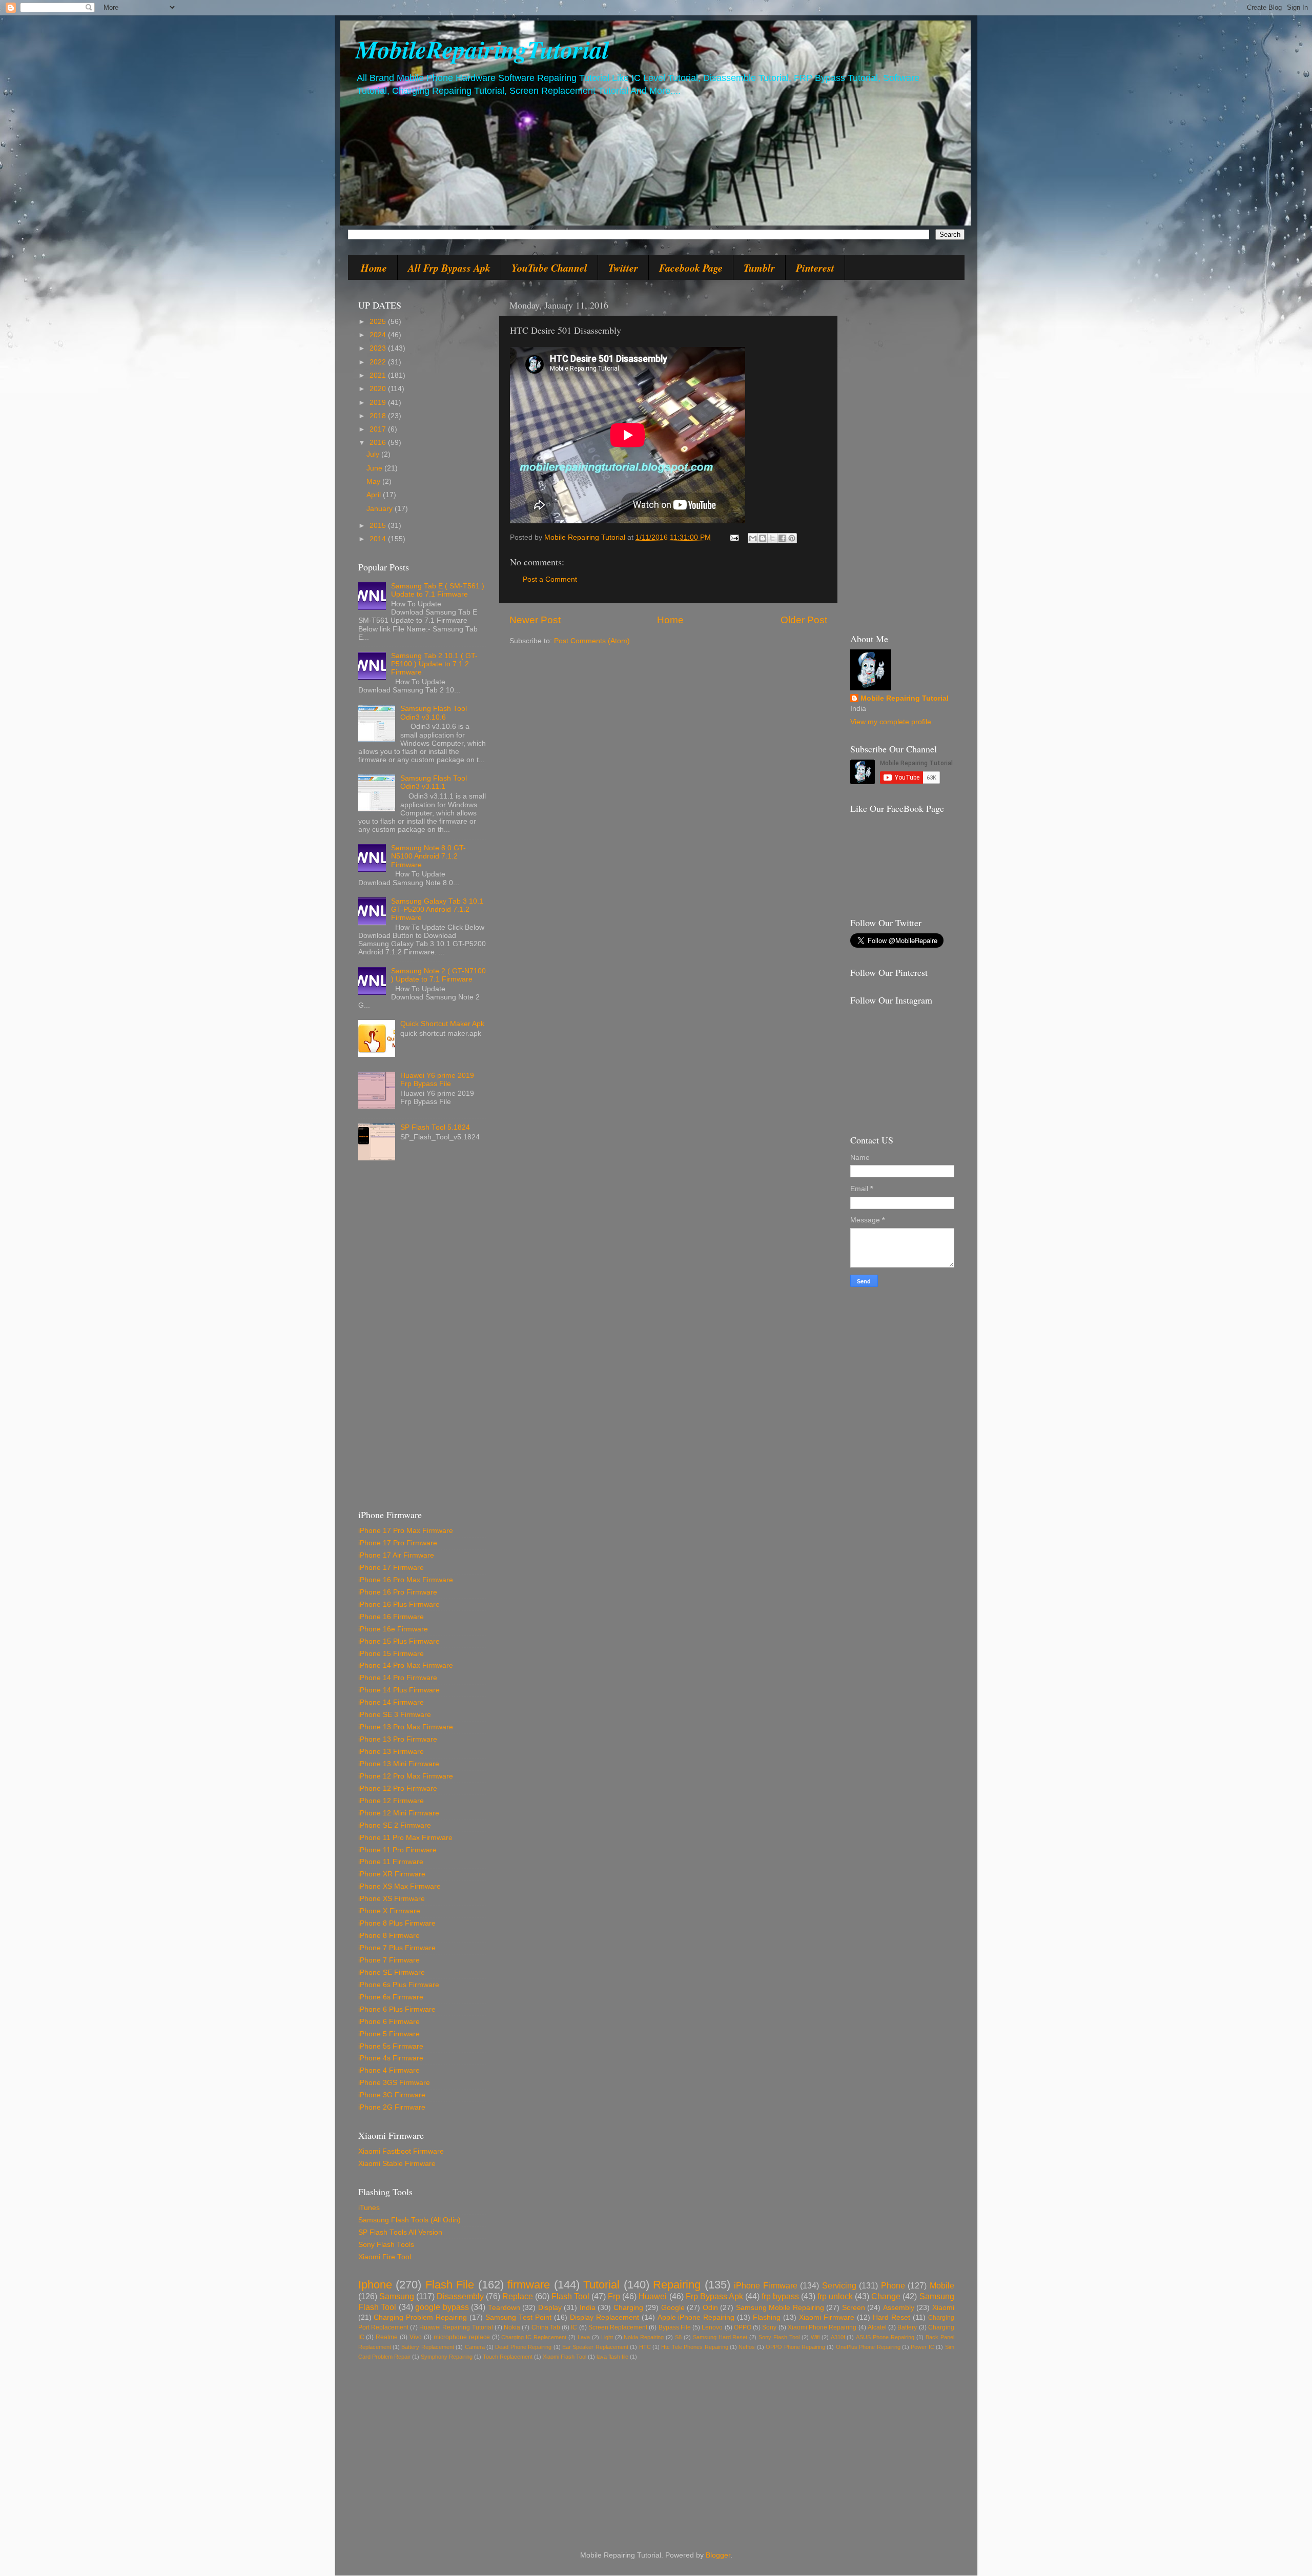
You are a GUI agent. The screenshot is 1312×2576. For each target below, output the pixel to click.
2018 (379, 416)
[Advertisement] (422, 1339)
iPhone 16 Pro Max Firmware (406, 1580)
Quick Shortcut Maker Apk (442, 1024)
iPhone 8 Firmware (389, 1936)
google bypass (442, 2307)
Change (886, 2296)
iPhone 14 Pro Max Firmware (406, 1665)
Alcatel (877, 2327)
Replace (518, 2296)
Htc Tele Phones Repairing (694, 2347)
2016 (379, 443)
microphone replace (462, 2337)
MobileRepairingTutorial (482, 49)
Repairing (677, 2285)
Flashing (767, 2317)
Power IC (922, 2347)
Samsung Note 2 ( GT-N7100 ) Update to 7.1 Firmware (438, 975)
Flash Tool (570, 2296)
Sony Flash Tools (386, 2245)
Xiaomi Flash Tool (565, 2357)
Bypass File (675, 2327)
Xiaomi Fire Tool (385, 2257)
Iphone (375, 2285)
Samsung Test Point (518, 2317)
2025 (379, 322)
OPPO (743, 2327)
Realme (387, 2337)
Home (374, 268)
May (374, 482)
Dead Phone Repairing (523, 2347)
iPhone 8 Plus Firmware (397, 1923)
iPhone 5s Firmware (391, 2046)
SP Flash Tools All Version (400, 2232)
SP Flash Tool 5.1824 (435, 1127)
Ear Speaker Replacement (595, 2347)
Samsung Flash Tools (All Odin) (409, 2220)
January (381, 509)
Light (607, 2337)
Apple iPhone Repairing (696, 2317)
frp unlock (835, 2296)
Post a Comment (550, 579)
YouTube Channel (549, 268)
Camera (475, 2347)
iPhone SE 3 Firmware (395, 1715)
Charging (628, 2308)
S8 (678, 2337)
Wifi (815, 2337)
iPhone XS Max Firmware (399, 1886)
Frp (614, 2296)
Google (673, 2308)
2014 (379, 539)
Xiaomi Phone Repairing (822, 2327)
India (588, 2308)
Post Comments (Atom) (592, 641)
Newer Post (535, 620)
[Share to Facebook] (782, 538)
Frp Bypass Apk (714, 2296)
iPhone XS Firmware (392, 1899)
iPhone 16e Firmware (393, 1629)
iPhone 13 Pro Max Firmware (406, 1727)
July (374, 454)
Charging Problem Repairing (420, 2317)
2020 (379, 389)
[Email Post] (734, 537)
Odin (710, 2308)
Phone (893, 2285)
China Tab (546, 2327)
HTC (645, 2347)
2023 (379, 348)
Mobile (942, 2285)
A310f (838, 2337)
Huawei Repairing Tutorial (456, 2327)
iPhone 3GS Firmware (394, 2083)
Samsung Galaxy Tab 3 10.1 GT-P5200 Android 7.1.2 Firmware (437, 909)
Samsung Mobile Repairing (780, 2308)
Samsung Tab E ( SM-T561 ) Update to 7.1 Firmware (438, 590)
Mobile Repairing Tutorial (905, 698)
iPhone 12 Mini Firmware (399, 1813)
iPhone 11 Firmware (391, 1862)
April (375, 495)
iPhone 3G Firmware (392, 2095)
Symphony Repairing (447, 2357)
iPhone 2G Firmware (392, 2107)
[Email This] (753, 538)
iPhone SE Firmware (392, 1972)
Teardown (504, 2308)
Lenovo (712, 2327)
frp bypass (780, 2296)
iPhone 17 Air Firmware (396, 1555)
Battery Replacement (427, 2347)
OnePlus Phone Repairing (868, 2347)
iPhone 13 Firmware (391, 1752)
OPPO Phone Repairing (795, 2347)
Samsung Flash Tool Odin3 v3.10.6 (434, 713)
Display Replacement (604, 2317)
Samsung (397, 2296)
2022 (379, 362)
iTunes (369, 2208)
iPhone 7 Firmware (389, 1960)
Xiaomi (943, 2308)
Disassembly (460, 2296)
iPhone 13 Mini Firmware (399, 1764)
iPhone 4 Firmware (389, 2070)
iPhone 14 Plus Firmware (399, 1690)
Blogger (718, 2555)
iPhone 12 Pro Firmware (398, 1788)
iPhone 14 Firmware (391, 1702)
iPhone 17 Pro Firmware (398, 1543)
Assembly (899, 2308)
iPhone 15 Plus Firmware (399, 1641)
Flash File (450, 2285)
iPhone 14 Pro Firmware (398, 1678)
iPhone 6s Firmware (391, 1997)
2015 (379, 526)
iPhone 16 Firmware (391, 1617)
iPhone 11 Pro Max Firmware (405, 1838)
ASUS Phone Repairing (885, 2337)
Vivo (416, 2337)
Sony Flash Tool (779, 2337)
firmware (529, 2285)
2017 (379, 429)
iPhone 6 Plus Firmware (397, 2009)
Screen (854, 2308)
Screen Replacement (618, 2327)
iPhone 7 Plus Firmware (397, 1948)
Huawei (653, 2296)
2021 (379, 375)
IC (574, 2327)
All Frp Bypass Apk (449, 268)
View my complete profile (891, 722)
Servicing (839, 2285)
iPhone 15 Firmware (391, 1654)
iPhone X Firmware (389, 1911)
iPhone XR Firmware (392, 1874)
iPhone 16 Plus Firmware (399, 1604)
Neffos (747, 2347)
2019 (379, 403)
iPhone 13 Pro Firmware (398, 1739)
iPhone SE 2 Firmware (395, 1825)
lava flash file (612, 2357)
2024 (379, 335)
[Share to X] (772, 538)
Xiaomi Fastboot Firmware (401, 2151)
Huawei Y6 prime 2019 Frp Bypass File (437, 1080)
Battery (907, 2327)
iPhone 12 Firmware (391, 1801)
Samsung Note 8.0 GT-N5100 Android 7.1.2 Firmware (428, 856)
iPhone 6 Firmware (389, 2022)
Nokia (512, 2327)
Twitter (623, 268)
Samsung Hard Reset (720, 2337)
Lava (584, 2337)
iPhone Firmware (766, 2285)
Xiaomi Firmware (827, 2317)
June (375, 468)
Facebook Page (691, 268)
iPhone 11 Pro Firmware (397, 1850)
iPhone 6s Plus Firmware (399, 1985)
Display (550, 2308)
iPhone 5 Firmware (389, 2034)
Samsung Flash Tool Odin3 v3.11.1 (434, 782)
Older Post (804, 620)
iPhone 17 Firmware (391, 1568)
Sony (769, 2327)
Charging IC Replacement (534, 2337)
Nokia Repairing (644, 2337)
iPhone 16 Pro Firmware (398, 1592)
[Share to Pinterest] (792, 538)
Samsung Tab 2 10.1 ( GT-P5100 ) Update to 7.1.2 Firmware (434, 664)
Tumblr (759, 268)
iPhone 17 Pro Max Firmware (406, 1531)
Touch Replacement (508, 2357)
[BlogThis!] (763, 538)
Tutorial (601, 2285)
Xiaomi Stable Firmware (397, 2164)
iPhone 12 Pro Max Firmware (406, 1776)
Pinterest (815, 268)
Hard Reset (891, 2317)
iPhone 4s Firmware (391, 2058)
